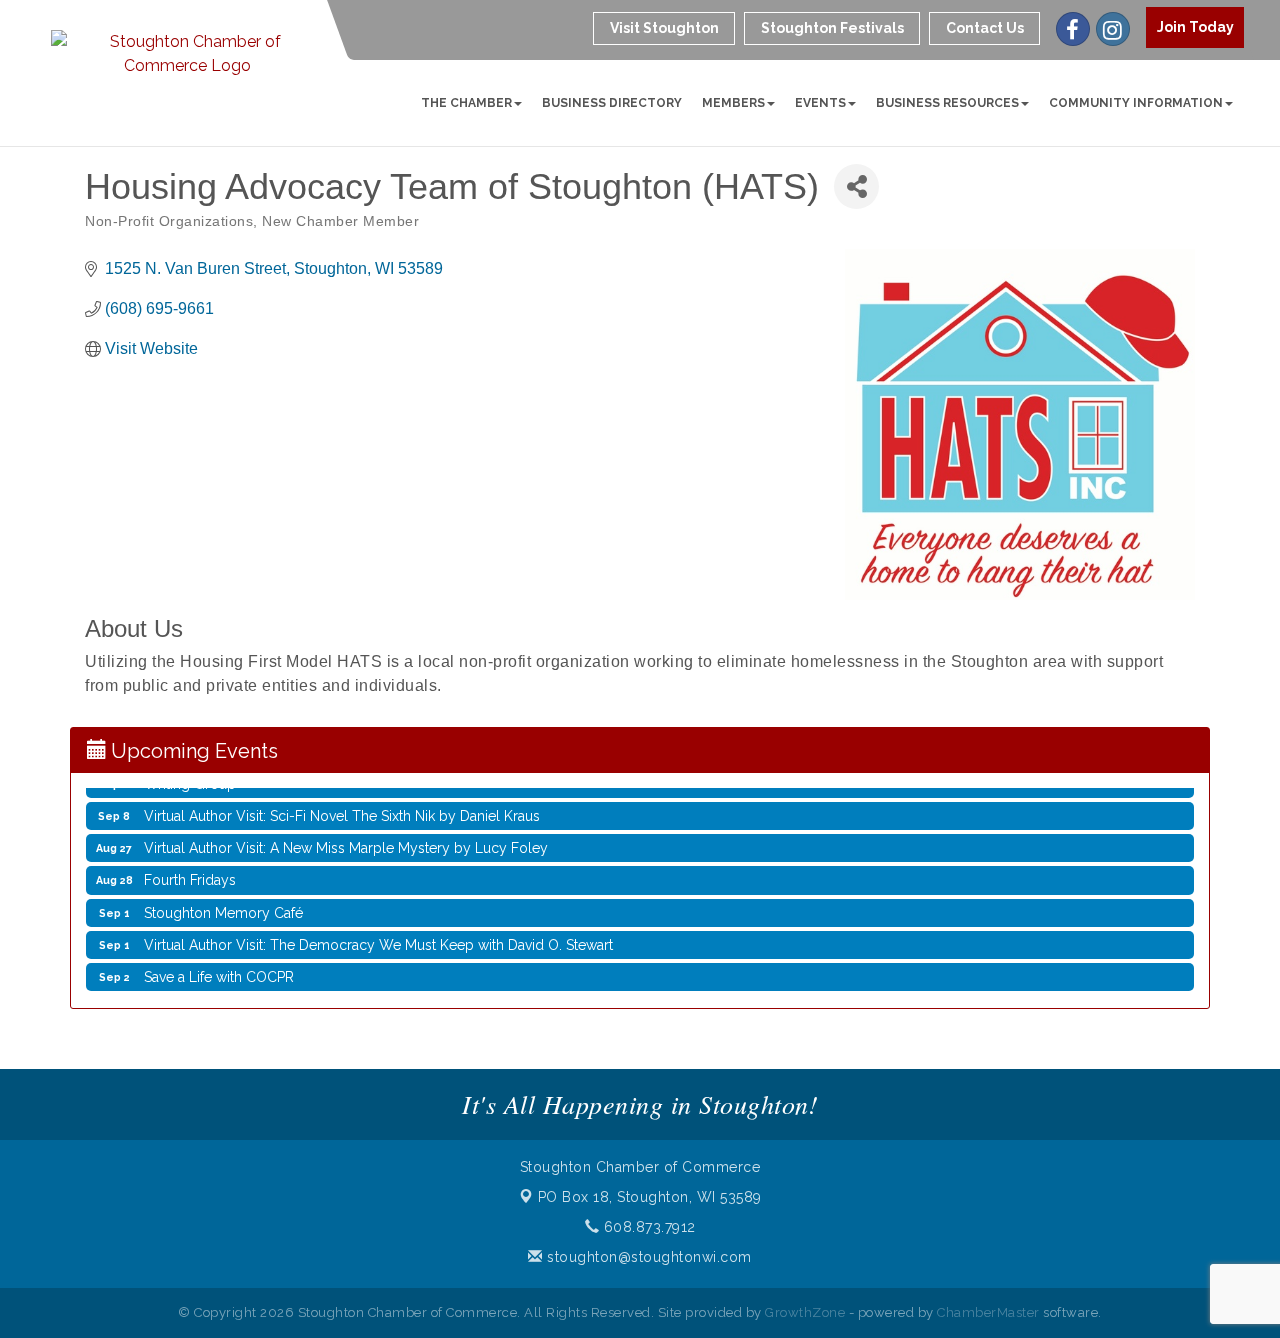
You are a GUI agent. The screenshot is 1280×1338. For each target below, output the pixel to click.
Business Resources (947, 103)
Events (820, 103)
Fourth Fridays (190, 870)
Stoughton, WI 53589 (650, 1197)
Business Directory (612, 103)
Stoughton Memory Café (223, 903)
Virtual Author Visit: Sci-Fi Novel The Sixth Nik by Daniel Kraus (342, 806)
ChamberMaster (988, 1312)
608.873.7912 (647, 1227)
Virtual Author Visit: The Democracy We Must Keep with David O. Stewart (378, 935)
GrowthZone (805, 1312)
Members (733, 103)
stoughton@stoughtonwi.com (647, 1257)
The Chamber (466, 103)
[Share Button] (856, 186)
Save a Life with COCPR (219, 967)
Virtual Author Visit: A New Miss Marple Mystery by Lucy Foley (346, 838)
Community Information (1136, 103)
